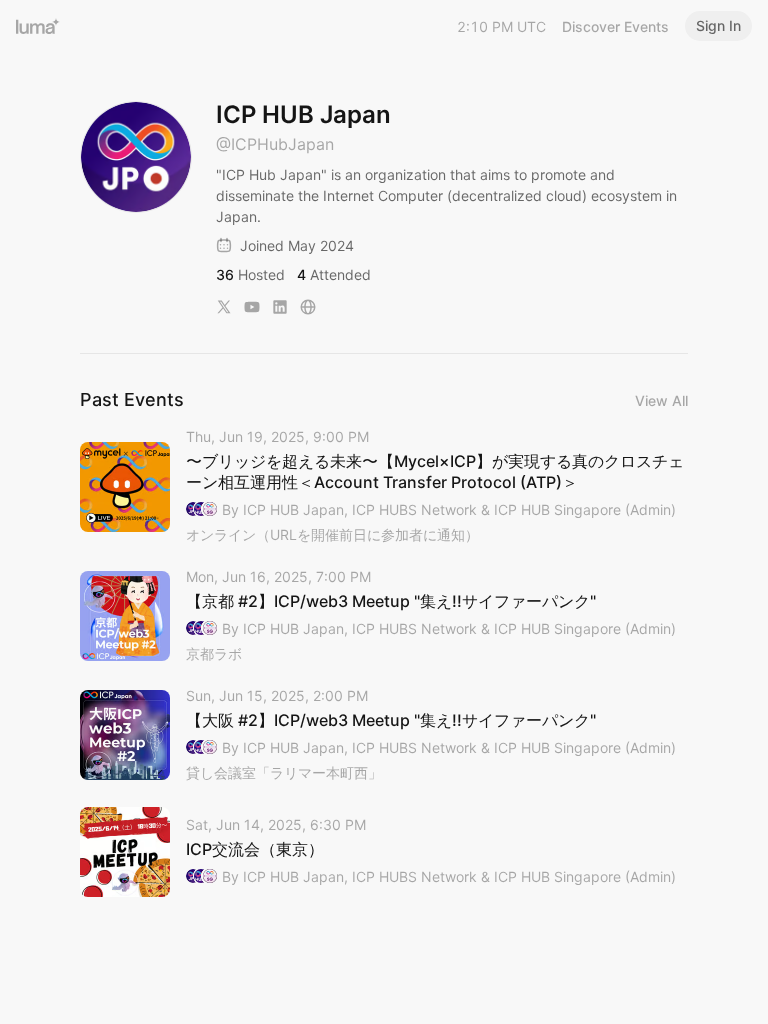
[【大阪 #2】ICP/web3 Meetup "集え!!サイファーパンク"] (384, 735)
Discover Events (615, 26)
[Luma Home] (38, 26)
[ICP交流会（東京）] (384, 852)
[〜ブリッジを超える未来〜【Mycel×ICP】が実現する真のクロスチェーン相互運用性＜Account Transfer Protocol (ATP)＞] (384, 487)
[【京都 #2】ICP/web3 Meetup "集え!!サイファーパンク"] (384, 616)
